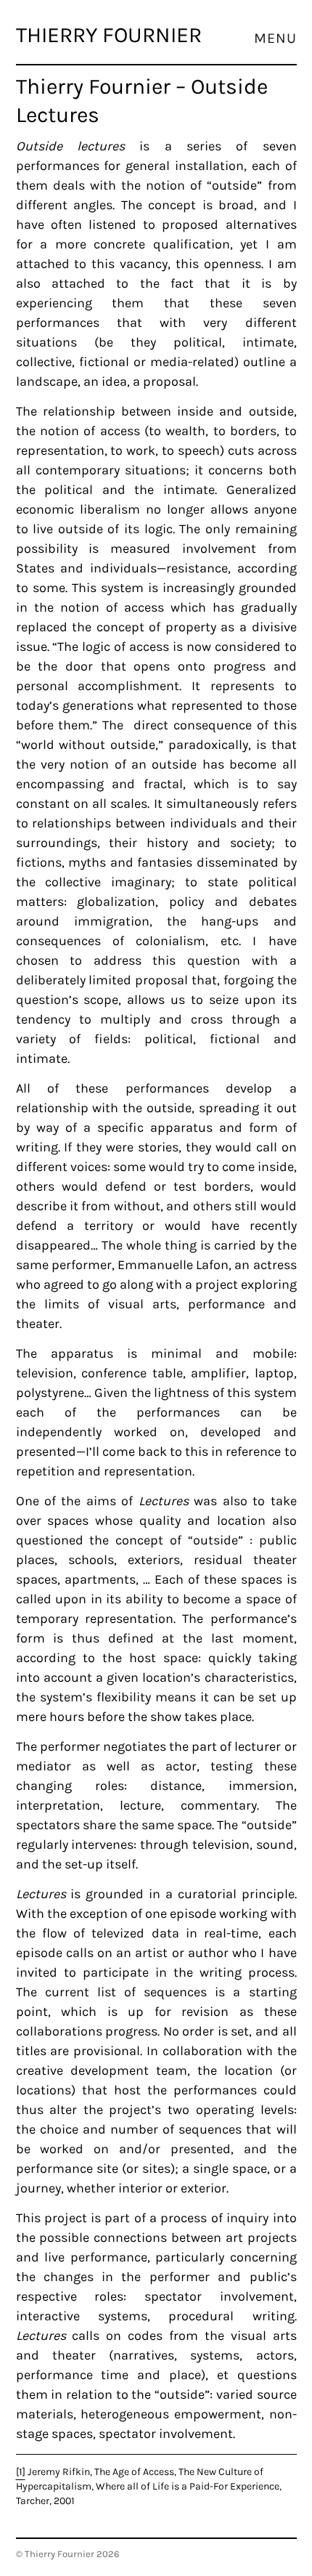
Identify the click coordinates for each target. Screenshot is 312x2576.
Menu (275, 39)
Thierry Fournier (109, 35)
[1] (21, 2472)
